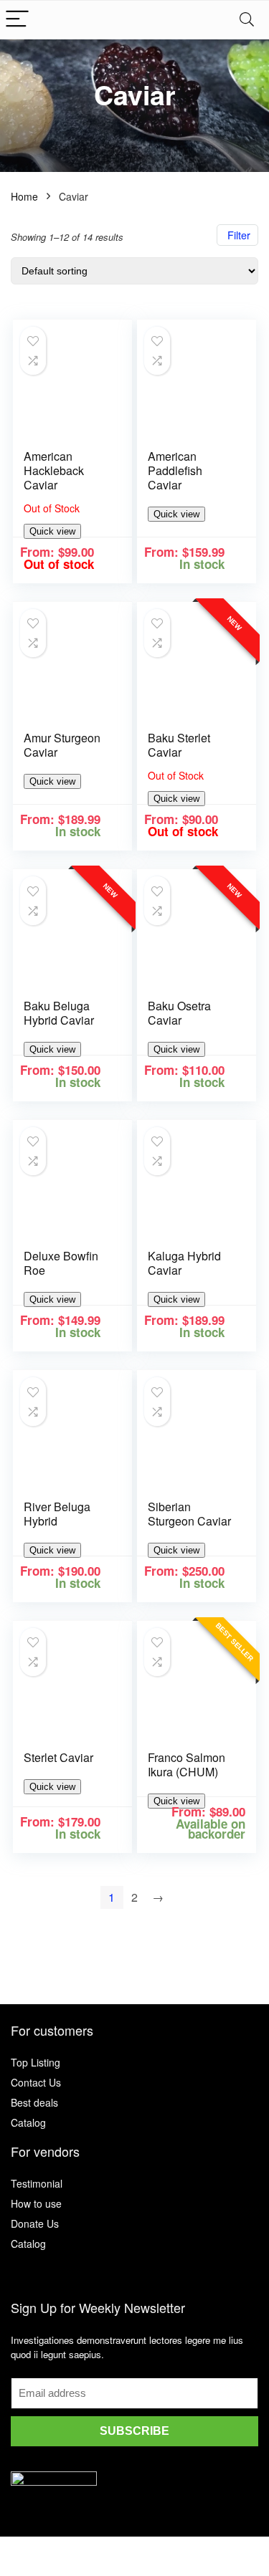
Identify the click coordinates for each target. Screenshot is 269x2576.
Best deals (34, 2102)
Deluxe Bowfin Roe (61, 1263)
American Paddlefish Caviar (175, 470)
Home (24, 196)
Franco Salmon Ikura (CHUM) (187, 1765)
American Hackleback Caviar (54, 470)
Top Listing (36, 2062)
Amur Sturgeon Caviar (62, 745)
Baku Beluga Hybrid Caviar (59, 1013)
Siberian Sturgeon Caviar (189, 1514)
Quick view (52, 531)
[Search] (247, 20)
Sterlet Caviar (58, 1757)
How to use (36, 2203)
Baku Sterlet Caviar (179, 745)
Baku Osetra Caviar (179, 1013)
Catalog (28, 2122)
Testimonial (37, 2183)
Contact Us (36, 2082)
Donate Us (35, 2223)
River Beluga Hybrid (57, 1514)
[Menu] (17, 20)
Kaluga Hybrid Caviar (184, 1263)
